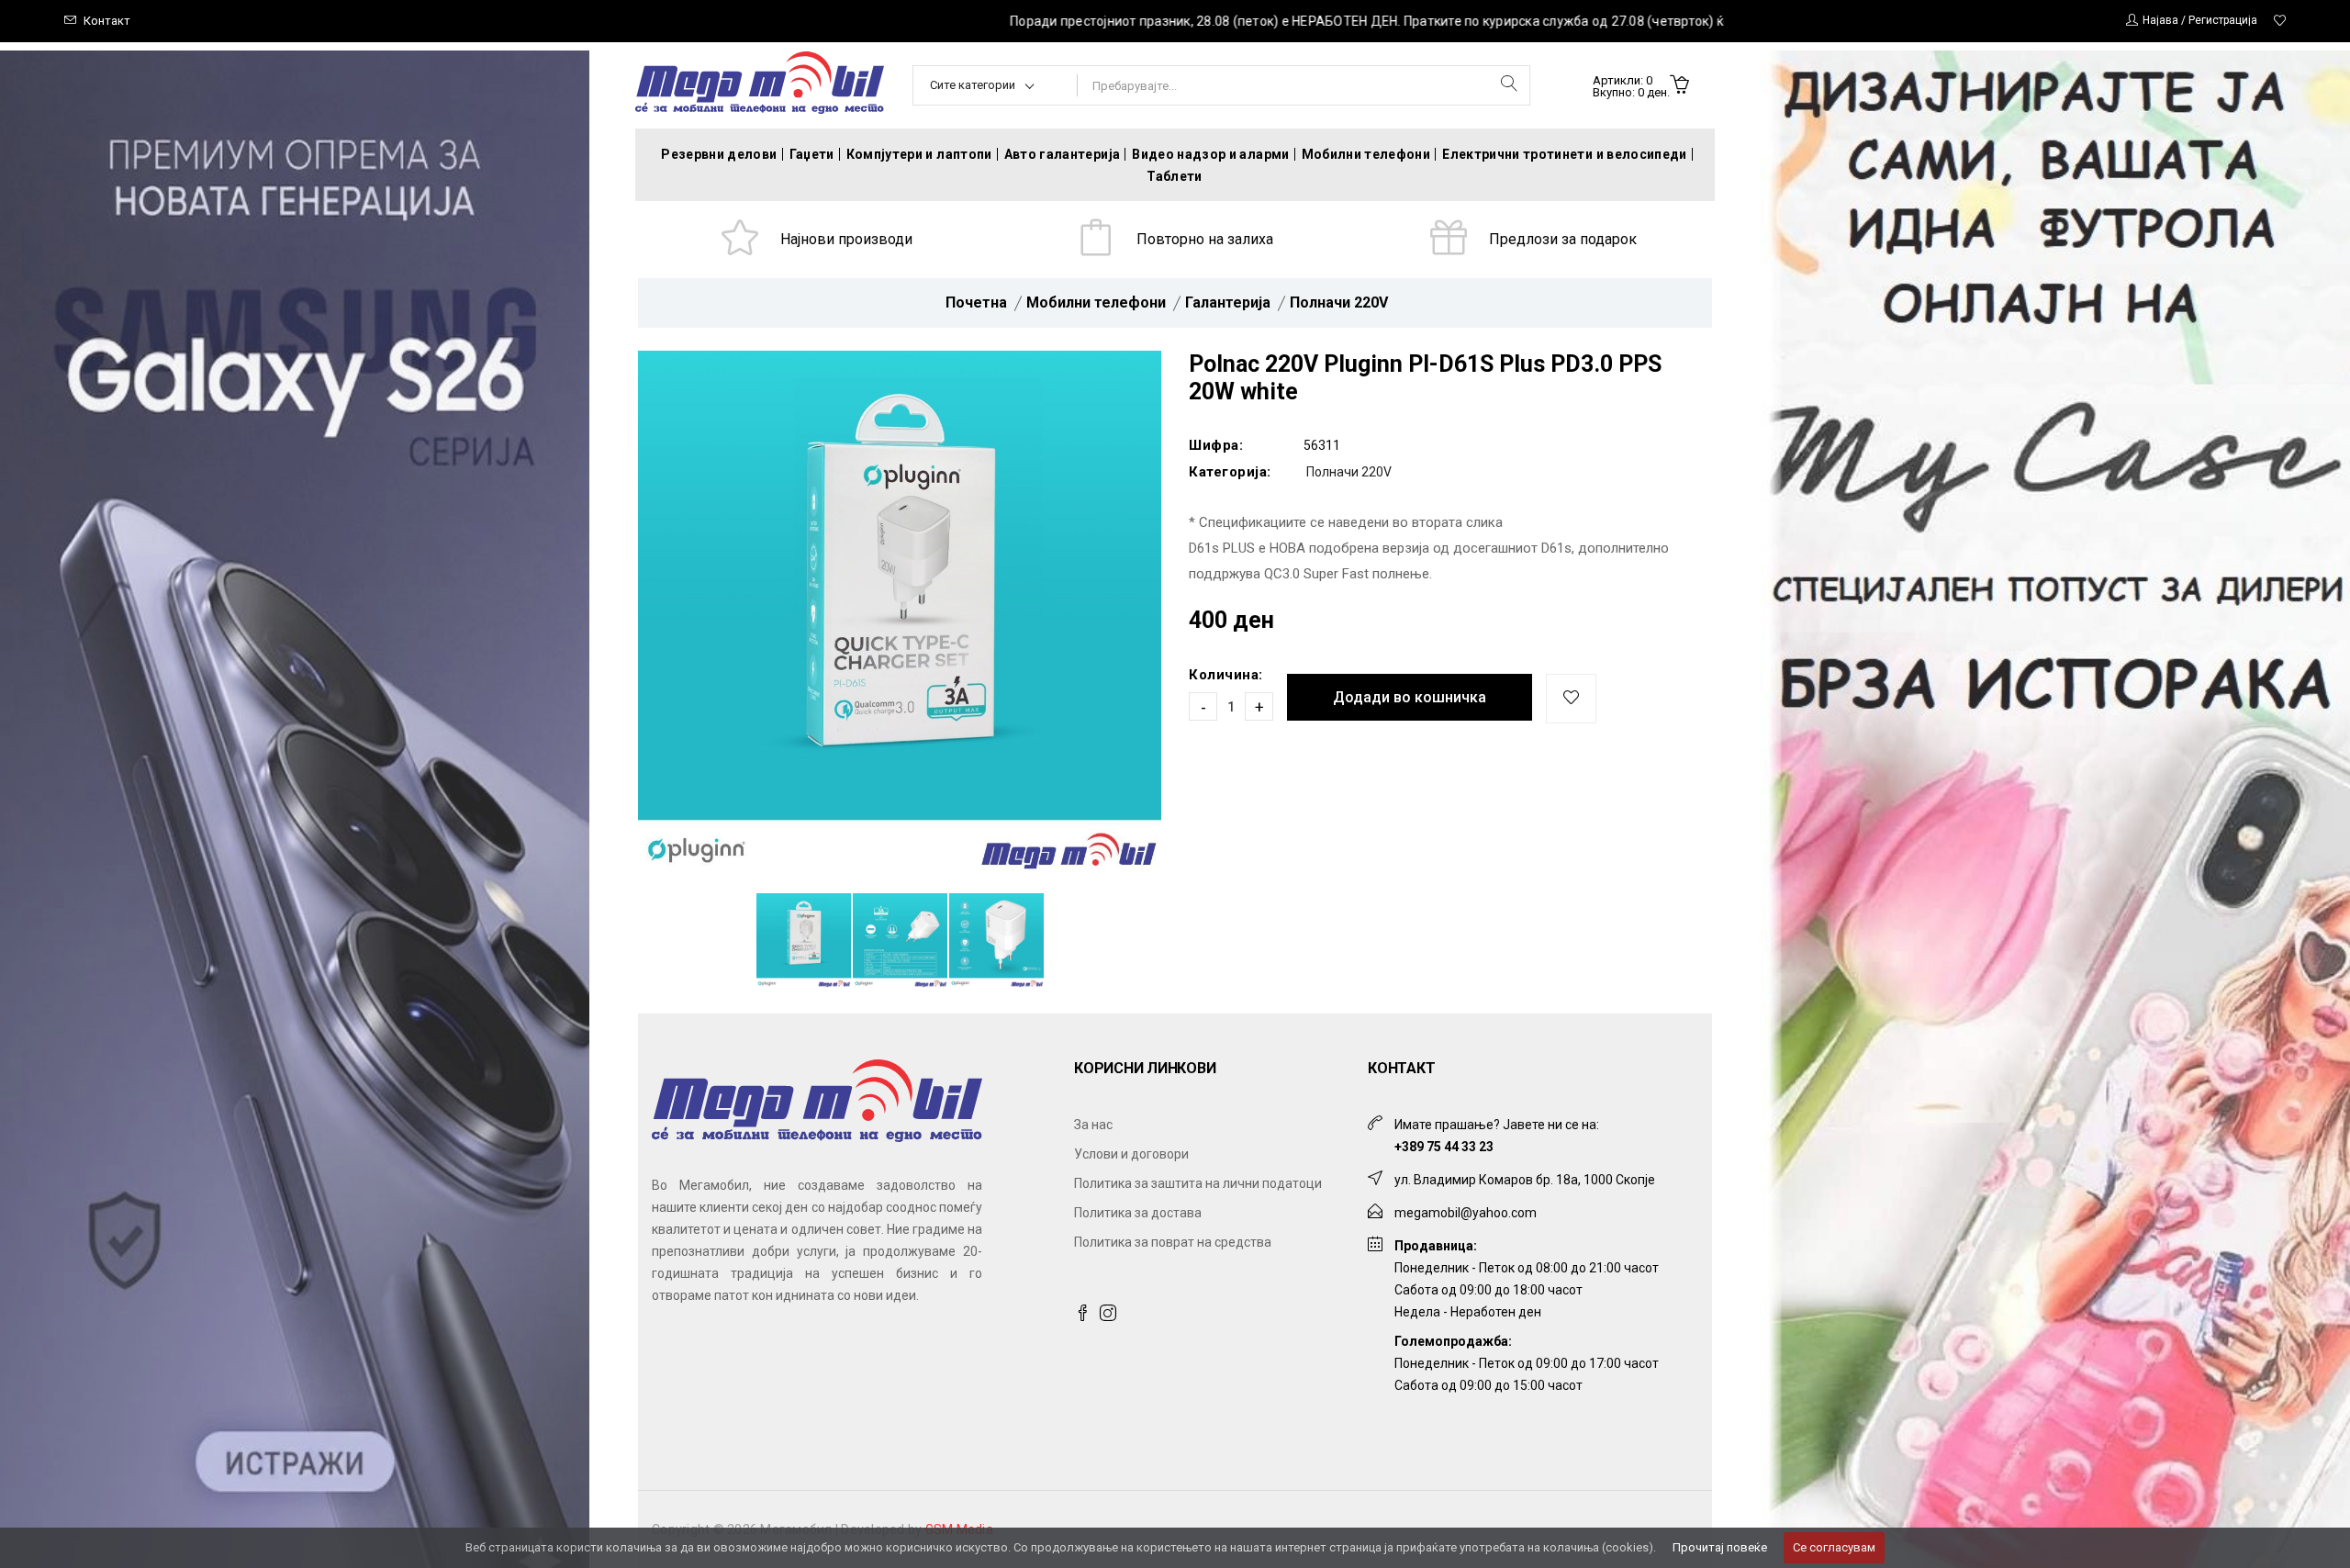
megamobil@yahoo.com (1466, 1213)
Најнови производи (846, 239)
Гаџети (812, 154)
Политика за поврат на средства (1173, 1242)
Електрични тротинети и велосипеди (1565, 154)
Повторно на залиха (1205, 239)
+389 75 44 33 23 (1444, 1147)
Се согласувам (1834, 1547)
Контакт (107, 21)
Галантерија (1228, 302)
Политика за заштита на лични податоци (1198, 1183)
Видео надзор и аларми (1210, 154)
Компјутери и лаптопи (919, 154)
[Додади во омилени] (1571, 699)
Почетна (976, 302)
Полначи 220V (1339, 302)
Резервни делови (719, 154)
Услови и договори (1131, 1154)
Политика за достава (1138, 1213)
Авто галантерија (1063, 154)
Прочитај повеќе (1720, 1547)
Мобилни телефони (1366, 154)
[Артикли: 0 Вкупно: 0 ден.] (1679, 86)
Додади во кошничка (1410, 697)
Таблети (1174, 176)
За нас (1093, 1125)
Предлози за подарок (1563, 239)
